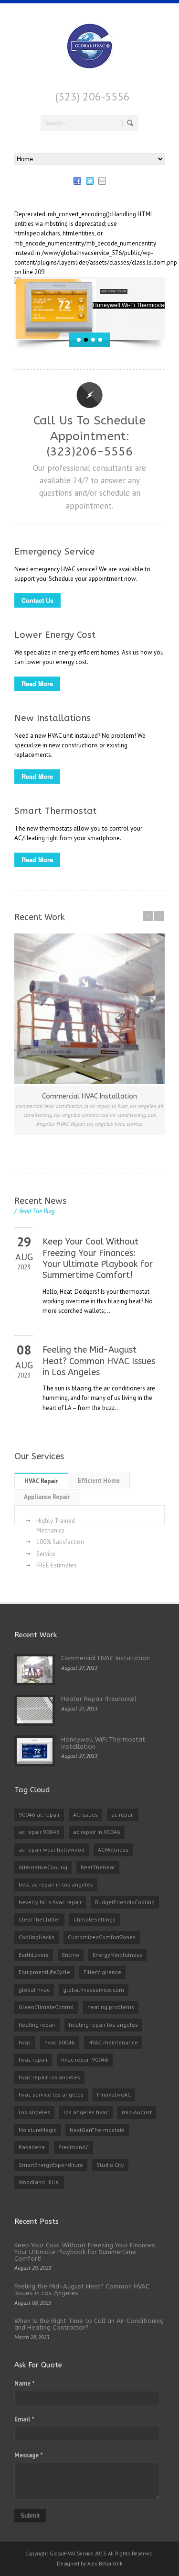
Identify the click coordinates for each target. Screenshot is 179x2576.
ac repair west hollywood (52, 1849)
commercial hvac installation (49, 1106)
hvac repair (33, 2060)
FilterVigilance (102, 1972)
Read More (37, 683)
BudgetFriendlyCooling (125, 1902)
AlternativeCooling (43, 1867)
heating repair (37, 2025)
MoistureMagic (37, 2130)
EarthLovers (34, 1955)
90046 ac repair (39, 1815)
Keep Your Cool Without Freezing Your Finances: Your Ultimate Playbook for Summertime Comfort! (98, 1258)
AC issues (85, 1815)
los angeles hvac (86, 2112)
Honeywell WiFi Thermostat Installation (103, 1743)
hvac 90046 (60, 2042)
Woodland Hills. (39, 2182)
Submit (30, 2516)
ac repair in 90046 (97, 1832)
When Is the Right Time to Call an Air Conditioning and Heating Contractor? (89, 2324)
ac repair (123, 1815)
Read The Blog (35, 1211)
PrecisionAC (74, 2147)
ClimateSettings (95, 1919)
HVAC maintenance (113, 2042)
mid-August (137, 2112)
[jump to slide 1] (79, 340)
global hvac (34, 1990)
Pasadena (32, 2147)
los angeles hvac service (115, 1124)
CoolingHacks (37, 1937)
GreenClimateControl (46, 2007)
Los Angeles (34, 2112)
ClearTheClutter (39, 1919)
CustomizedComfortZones (102, 1937)
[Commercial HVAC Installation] (89, 1009)
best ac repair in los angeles (56, 1884)
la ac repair (97, 1106)
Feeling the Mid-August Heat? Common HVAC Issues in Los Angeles (99, 1361)
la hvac (120, 1106)
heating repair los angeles (103, 2025)
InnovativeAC (114, 2094)
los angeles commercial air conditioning (100, 1115)
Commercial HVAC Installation (89, 1096)
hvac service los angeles (51, 2094)
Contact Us (37, 600)
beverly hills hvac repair (50, 1902)
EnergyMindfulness (117, 1955)
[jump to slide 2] (86, 340)
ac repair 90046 (39, 1832)
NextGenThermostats (97, 2130)
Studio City (110, 2165)
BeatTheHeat (98, 1867)
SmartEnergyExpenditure (51, 2165)
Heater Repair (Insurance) (99, 1699)
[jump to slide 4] (100, 340)
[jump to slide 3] (93, 340)
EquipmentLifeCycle (44, 1972)
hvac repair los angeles (49, 2077)
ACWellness (113, 1849)
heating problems (111, 2007)
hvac (25, 2042)
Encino (71, 1955)
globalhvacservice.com (94, 1990)
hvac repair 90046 (85, 2060)
